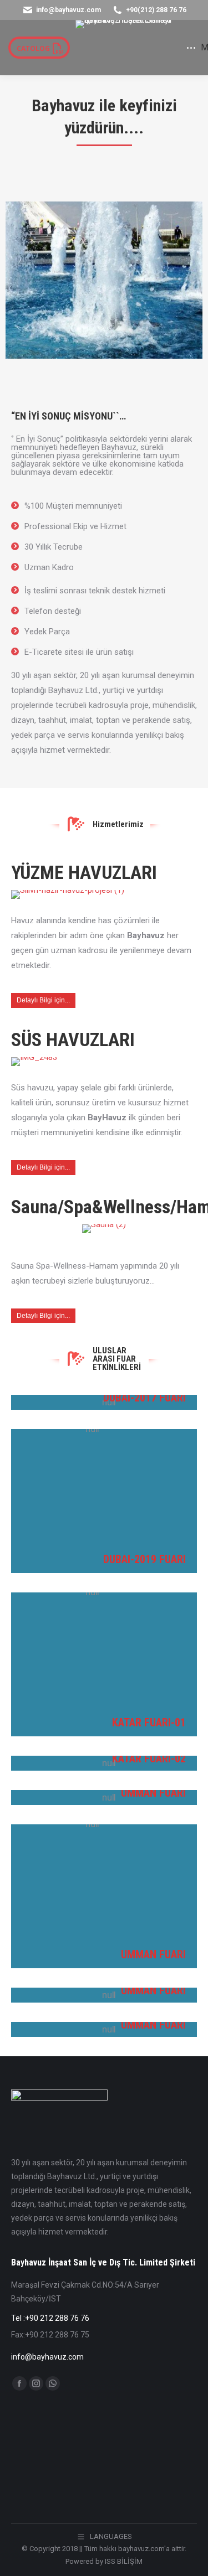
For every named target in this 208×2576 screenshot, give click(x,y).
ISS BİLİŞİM (124, 2561)
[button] (76, 17)
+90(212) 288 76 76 (156, 10)
